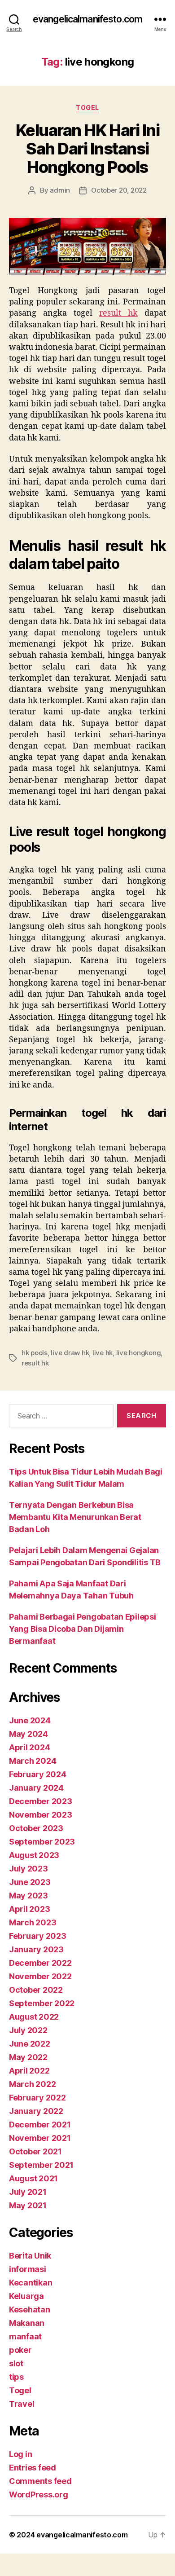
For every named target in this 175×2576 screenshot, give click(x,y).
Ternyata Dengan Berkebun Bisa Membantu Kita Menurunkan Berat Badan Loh (75, 1517)
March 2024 (33, 1761)
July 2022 (28, 2030)
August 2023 (34, 1855)
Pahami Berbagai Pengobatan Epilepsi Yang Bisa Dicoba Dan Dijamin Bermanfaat (83, 1629)
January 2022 (36, 2111)
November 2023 (41, 1815)
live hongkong (139, 1353)
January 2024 (36, 1788)
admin (60, 190)
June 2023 (30, 1882)
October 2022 (36, 1990)
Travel (22, 2404)
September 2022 (42, 2003)
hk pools (35, 1353)
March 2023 (33, 1922)
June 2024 (30, 1720)
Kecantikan (31, 2283)
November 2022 (40, 1976)
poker (20, 2350)
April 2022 (29, 2071)
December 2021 (40, 2125)
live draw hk (70, 1353)
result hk (35, 1363)
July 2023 (28, 1869)
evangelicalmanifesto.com (87, 19)
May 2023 (28, 1896)
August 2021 (33, 2178)
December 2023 (41, 1801)
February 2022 (37, 2098)
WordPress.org (39, 2495)
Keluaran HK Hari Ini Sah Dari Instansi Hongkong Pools (87, 149)
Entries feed (33, 2468)
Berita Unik (30, 2256)
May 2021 (28, 2205)
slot (16, 2363)
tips (16, 2377)
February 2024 (38, 1774)
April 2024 (29, 1747)
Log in (20, 2454)
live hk (103, 1353)
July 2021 (28, 2192)
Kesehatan (30, 2310)
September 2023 (42, 1842)
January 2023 (36, 1949)
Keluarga (26, 2296)
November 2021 (40, 2138)
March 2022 (32, 2084)
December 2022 (40, 1963)
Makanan (27, 2323)
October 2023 (36, 1828)
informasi (28, 2269)
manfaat (25, 2336)
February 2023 (38, 1936)
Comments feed (40, 2481)
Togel (87, 108)
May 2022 (28, 2057)
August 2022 (34, 2017)
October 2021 (35, 2151)
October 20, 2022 (119, 190)
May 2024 (28, 1734)
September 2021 (41, 2165)
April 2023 (29, 1909)
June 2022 (30, 2044)
